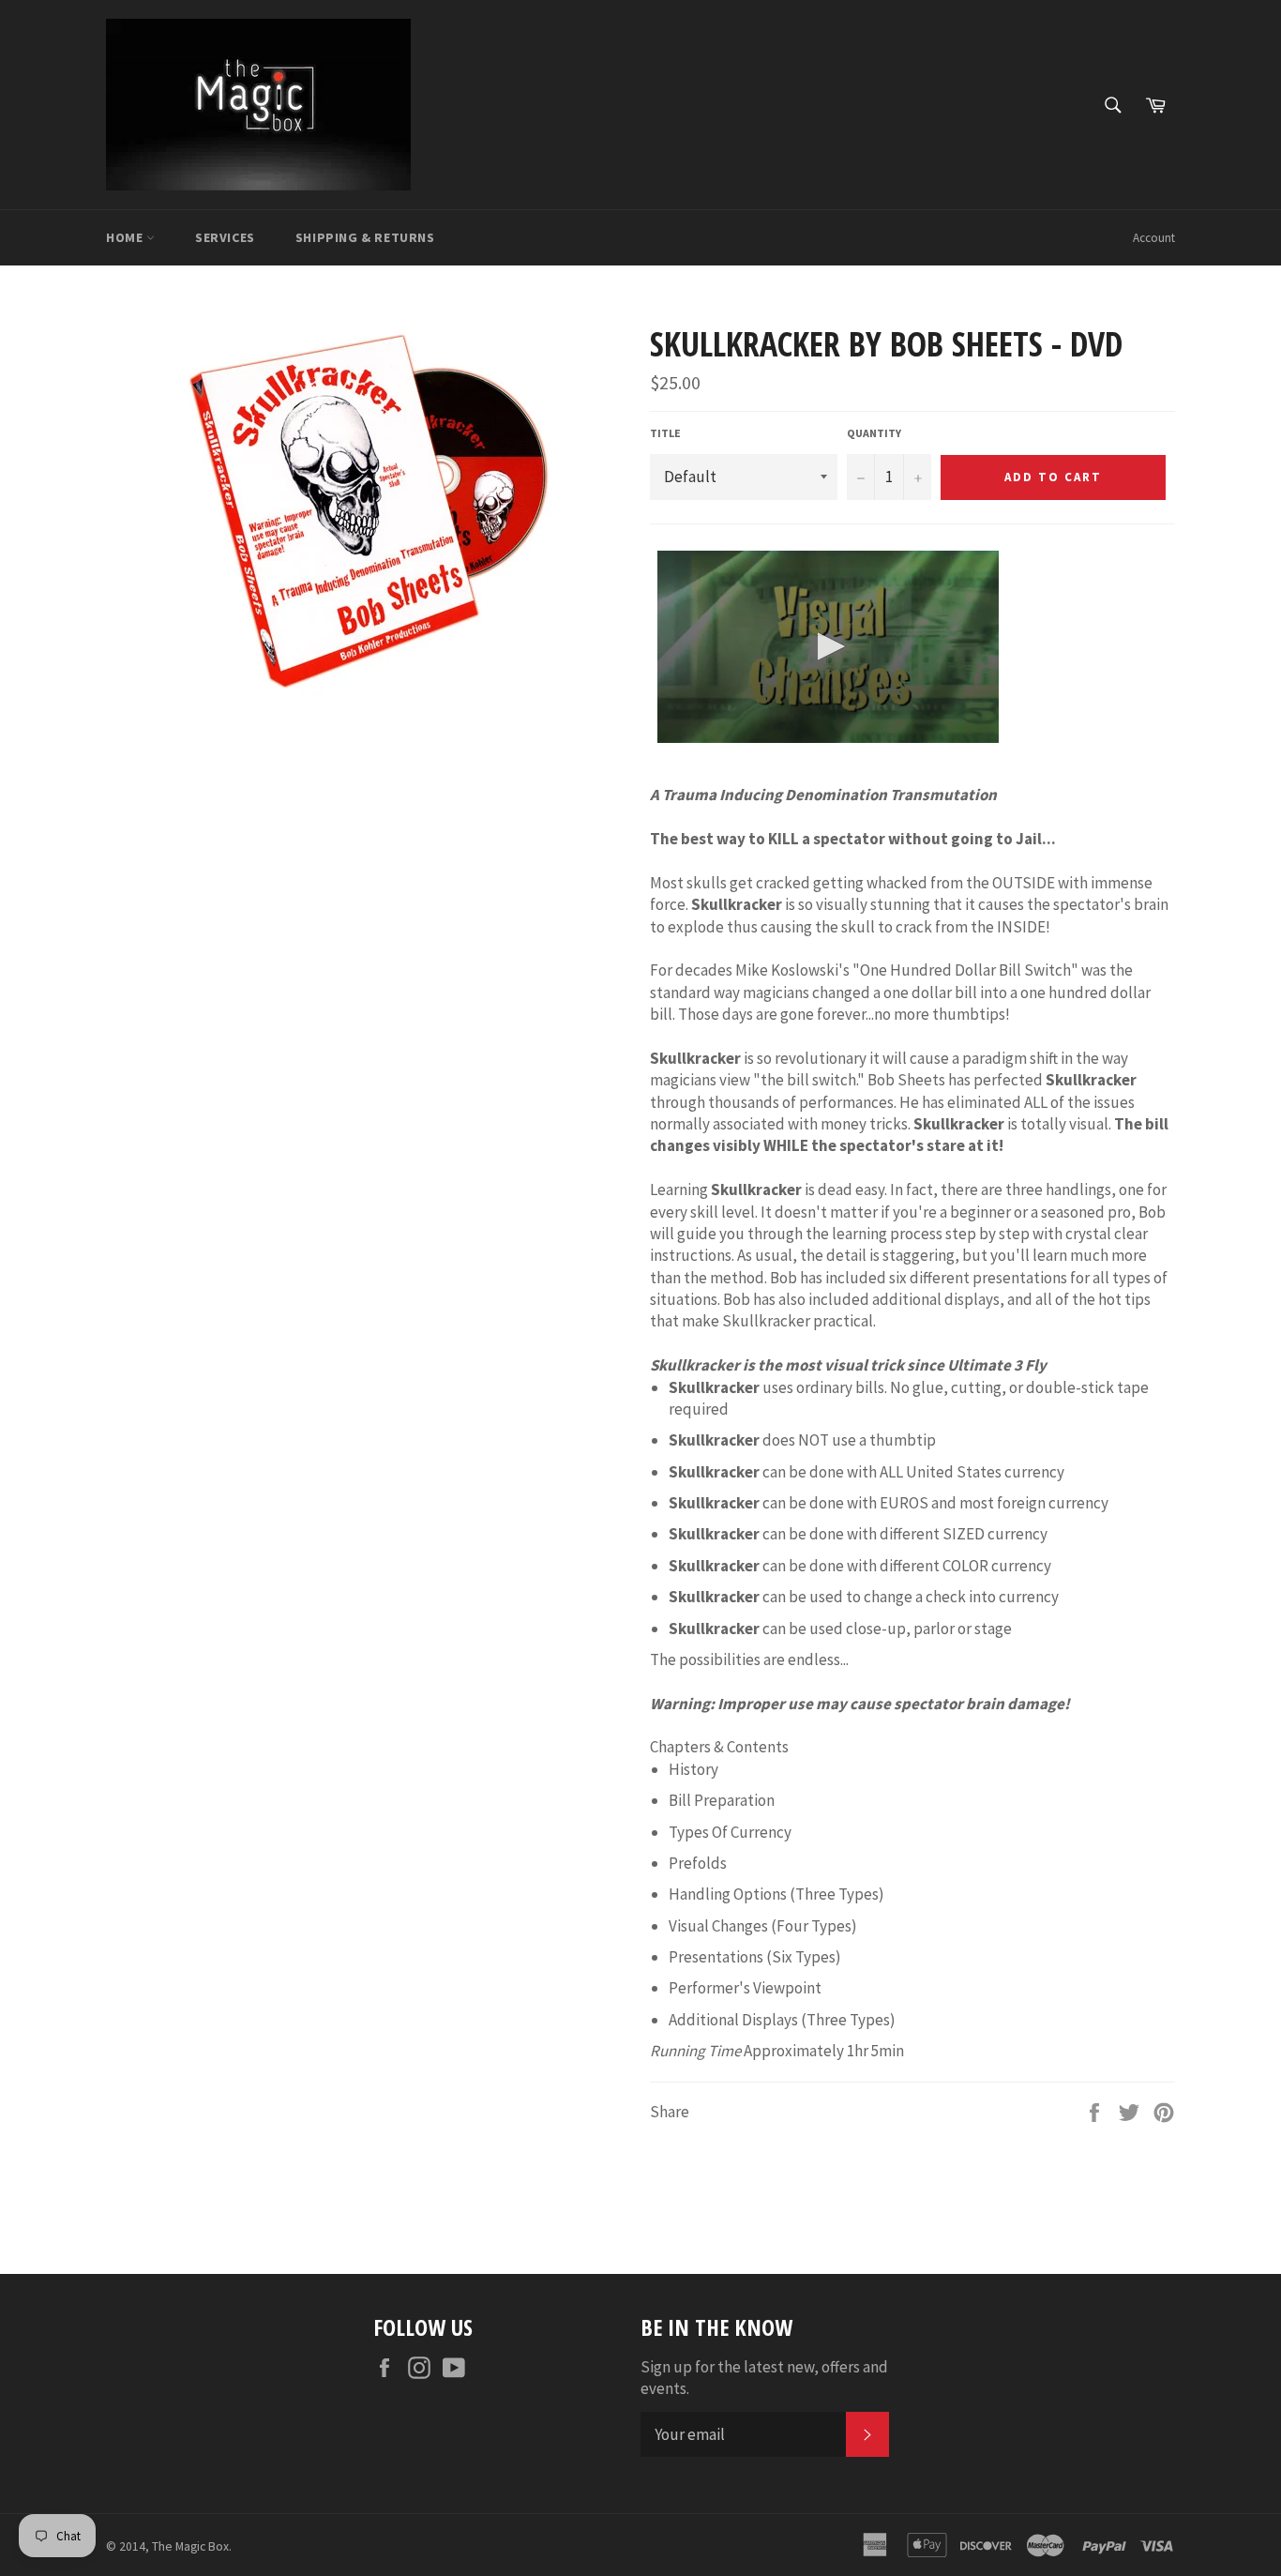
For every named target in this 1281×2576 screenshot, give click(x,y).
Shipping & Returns (365, 237)
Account (1154, 238)
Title (665, 433)
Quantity (874, 433)
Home (126, 237)
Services (225, 237)
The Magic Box (190, 2546)
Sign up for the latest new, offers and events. (764, 2378)
